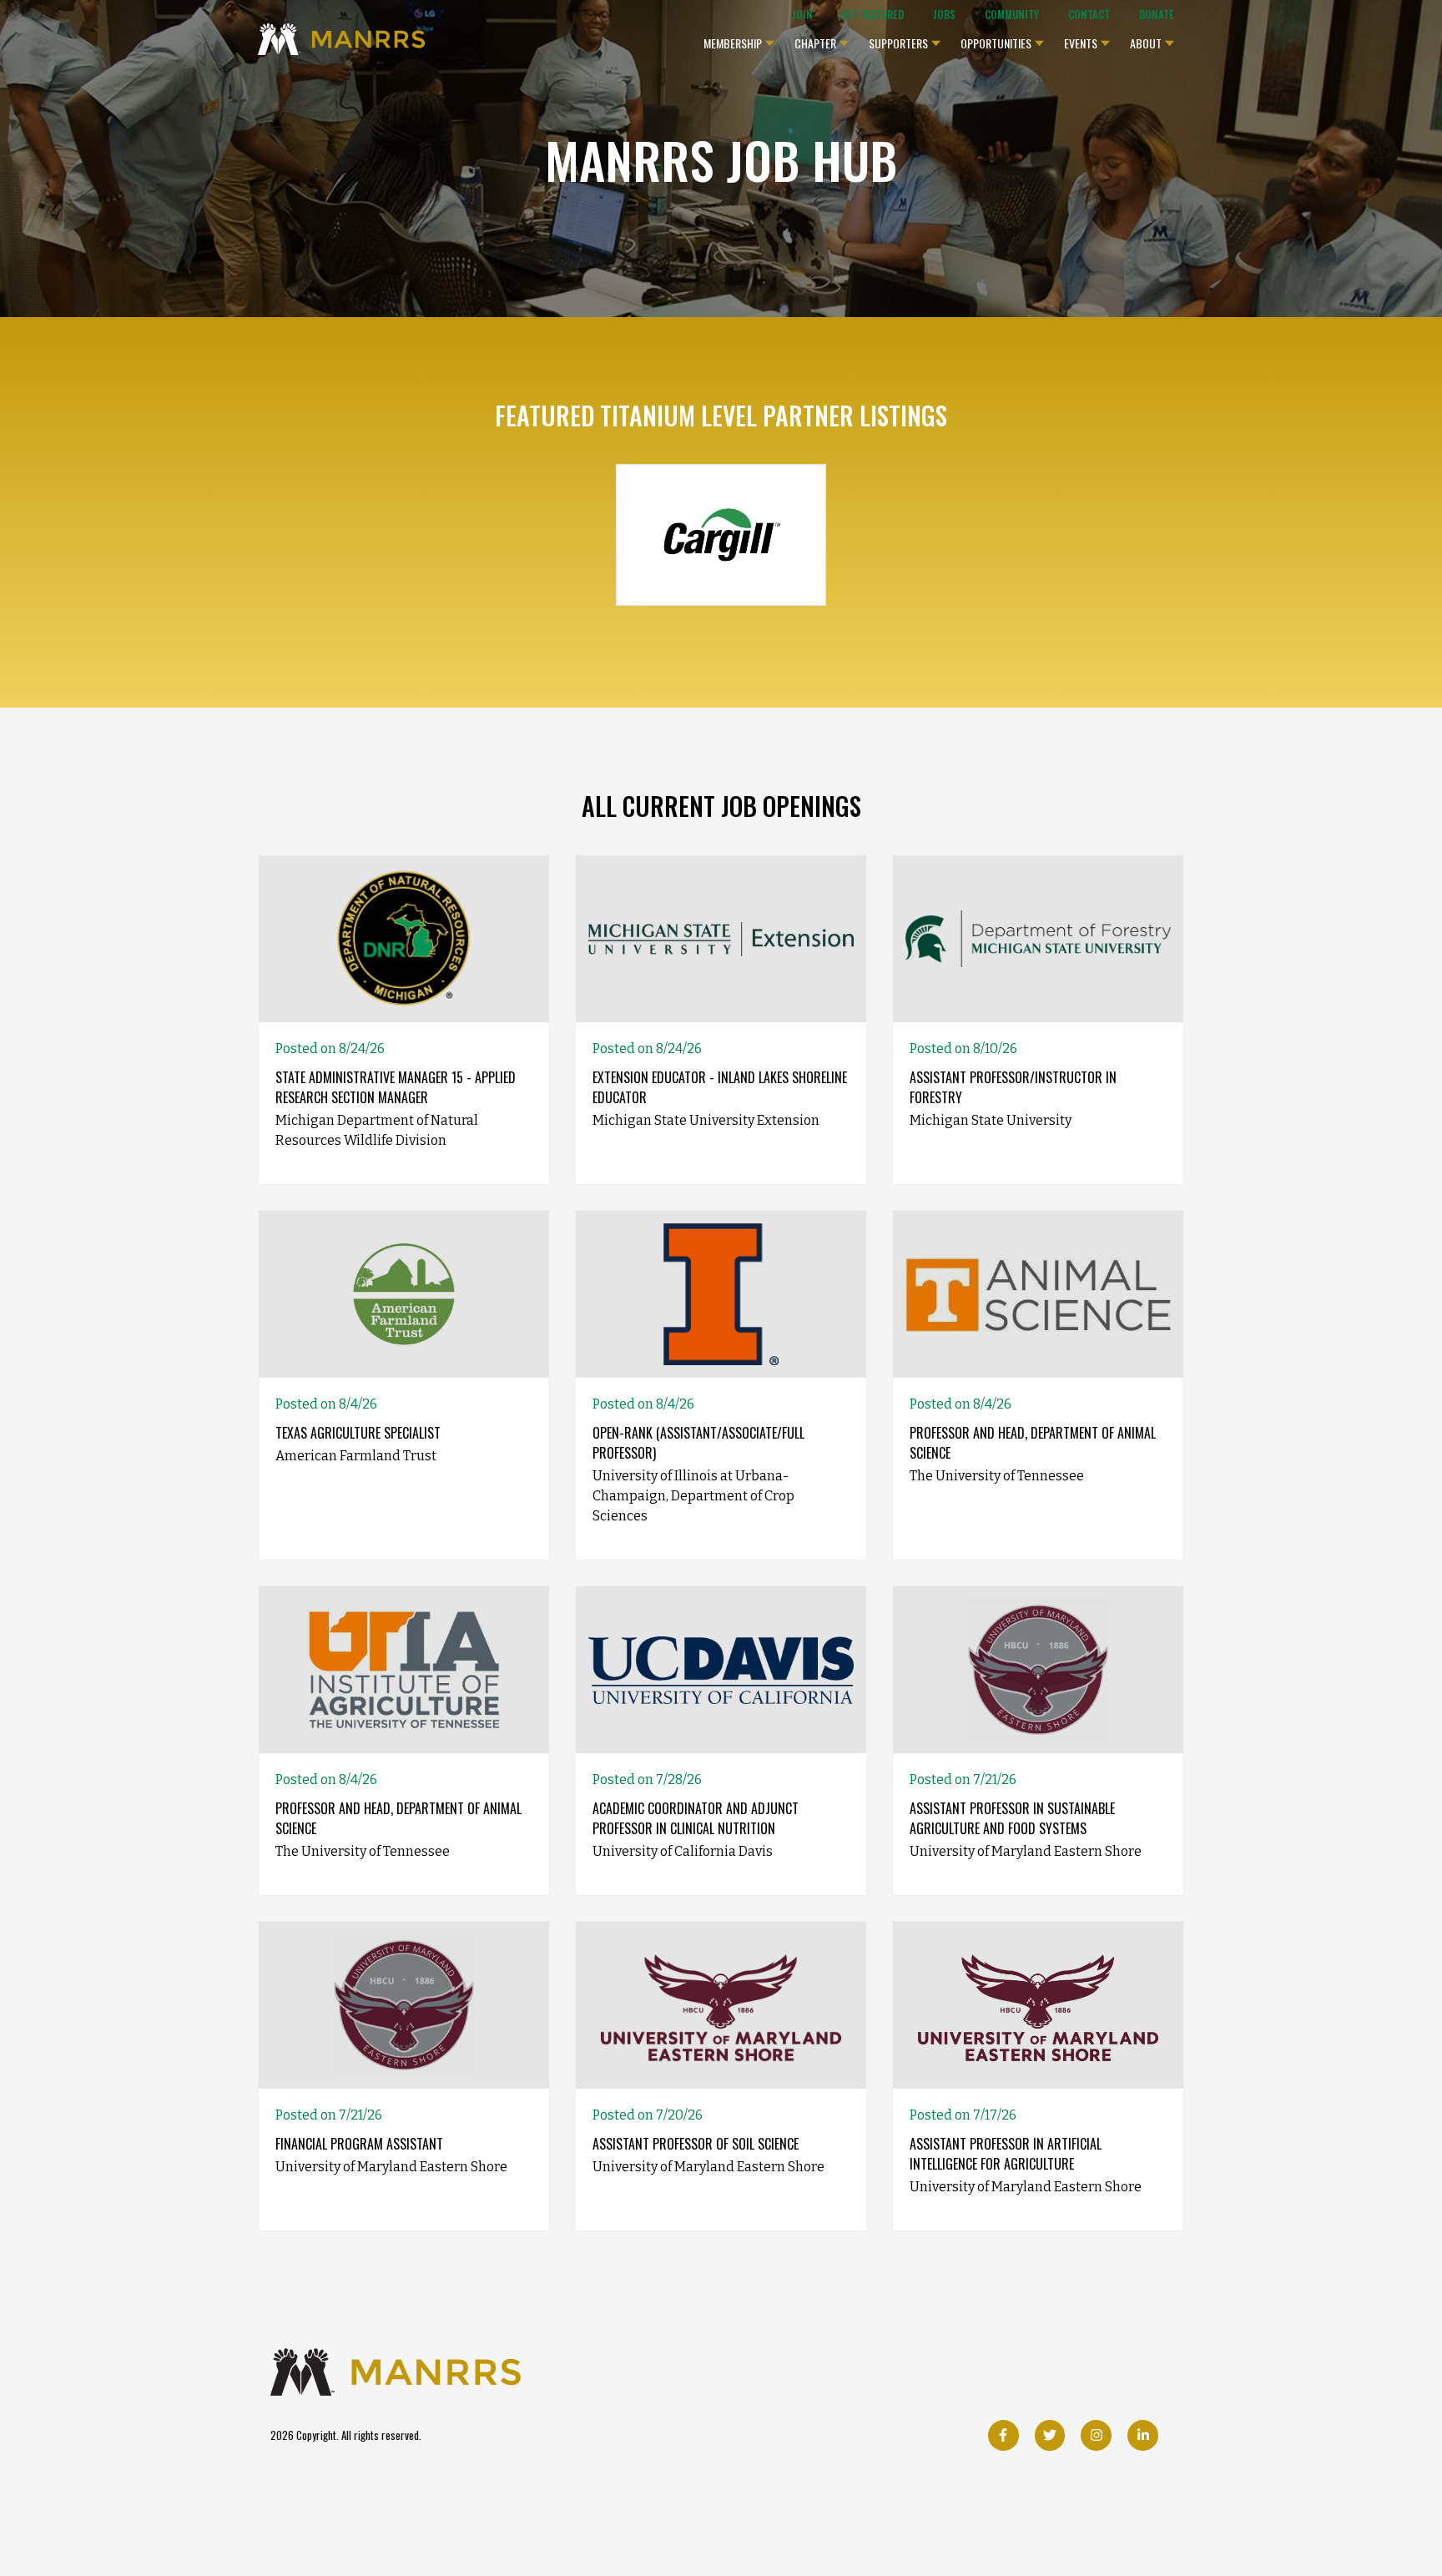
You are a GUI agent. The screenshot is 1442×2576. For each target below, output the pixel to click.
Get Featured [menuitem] (873, 15)
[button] (739, 39)
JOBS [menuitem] (944, 15)
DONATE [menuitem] (1157, 15)
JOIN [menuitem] (802, 15)
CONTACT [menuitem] (1089, 15)
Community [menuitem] (1012, 15)
